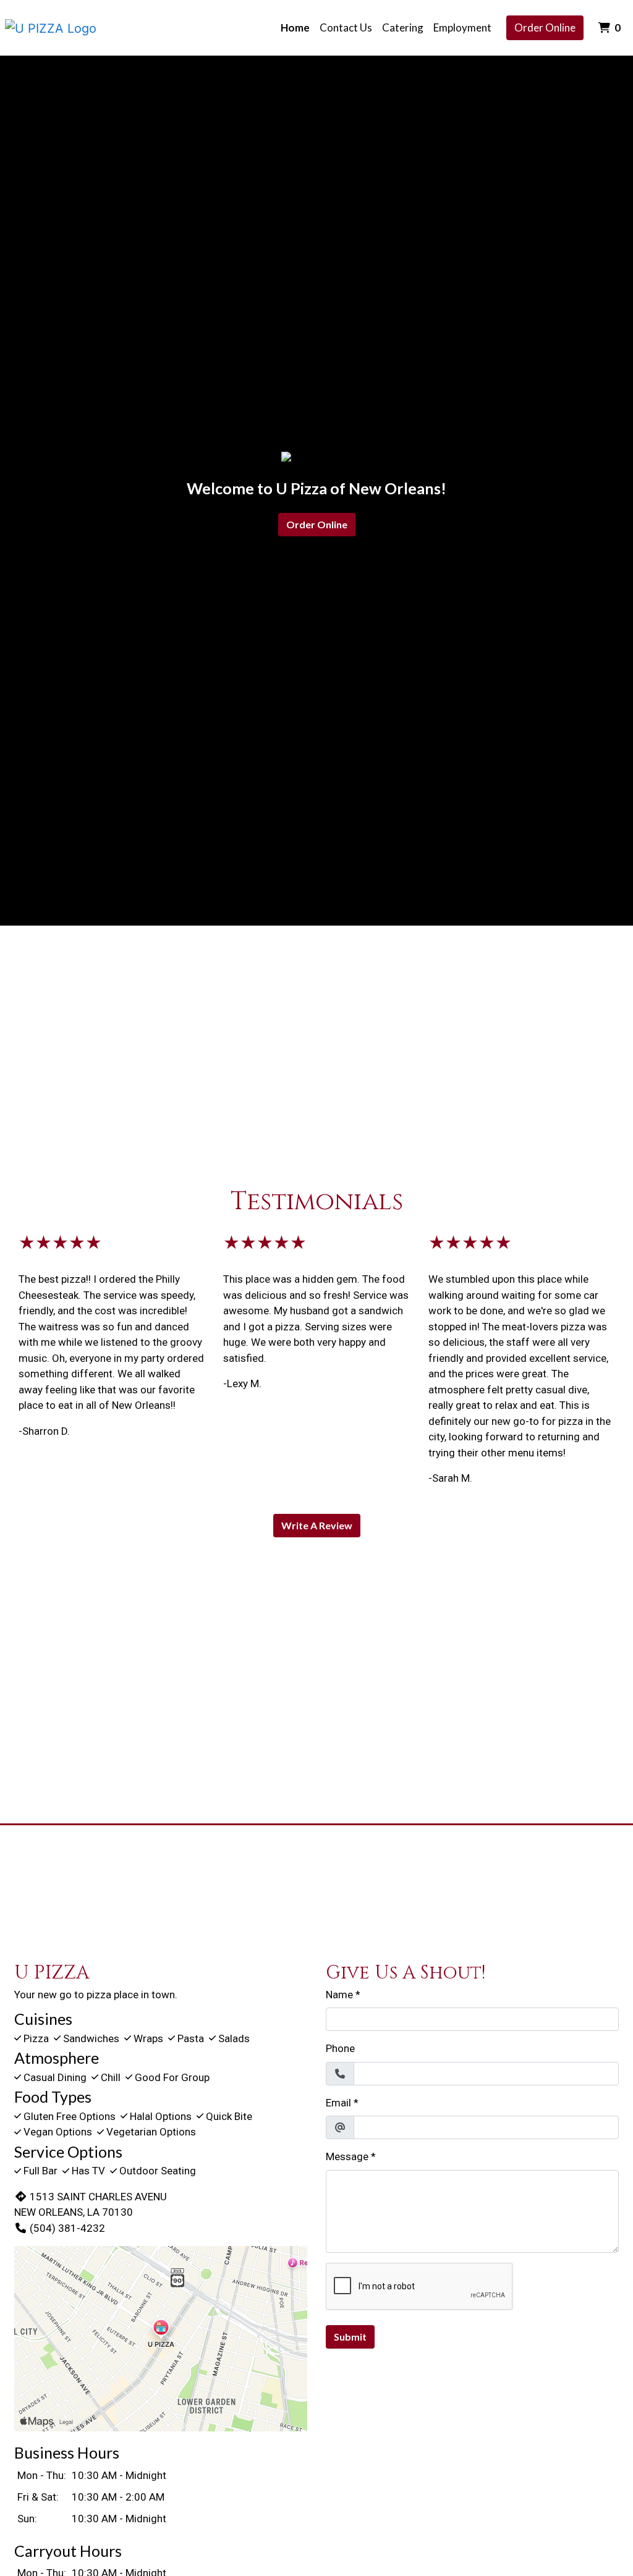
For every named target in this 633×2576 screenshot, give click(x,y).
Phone (340, 2048)
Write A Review (317, 1525)
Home (295, 27)
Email (338, 2103)
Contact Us (346, 27)
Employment (462, 27)
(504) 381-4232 (67, 2228)
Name (339, 1995)
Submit (350, 2337)
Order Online (545, 27)
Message (347, 2156)
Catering (403, 27)
